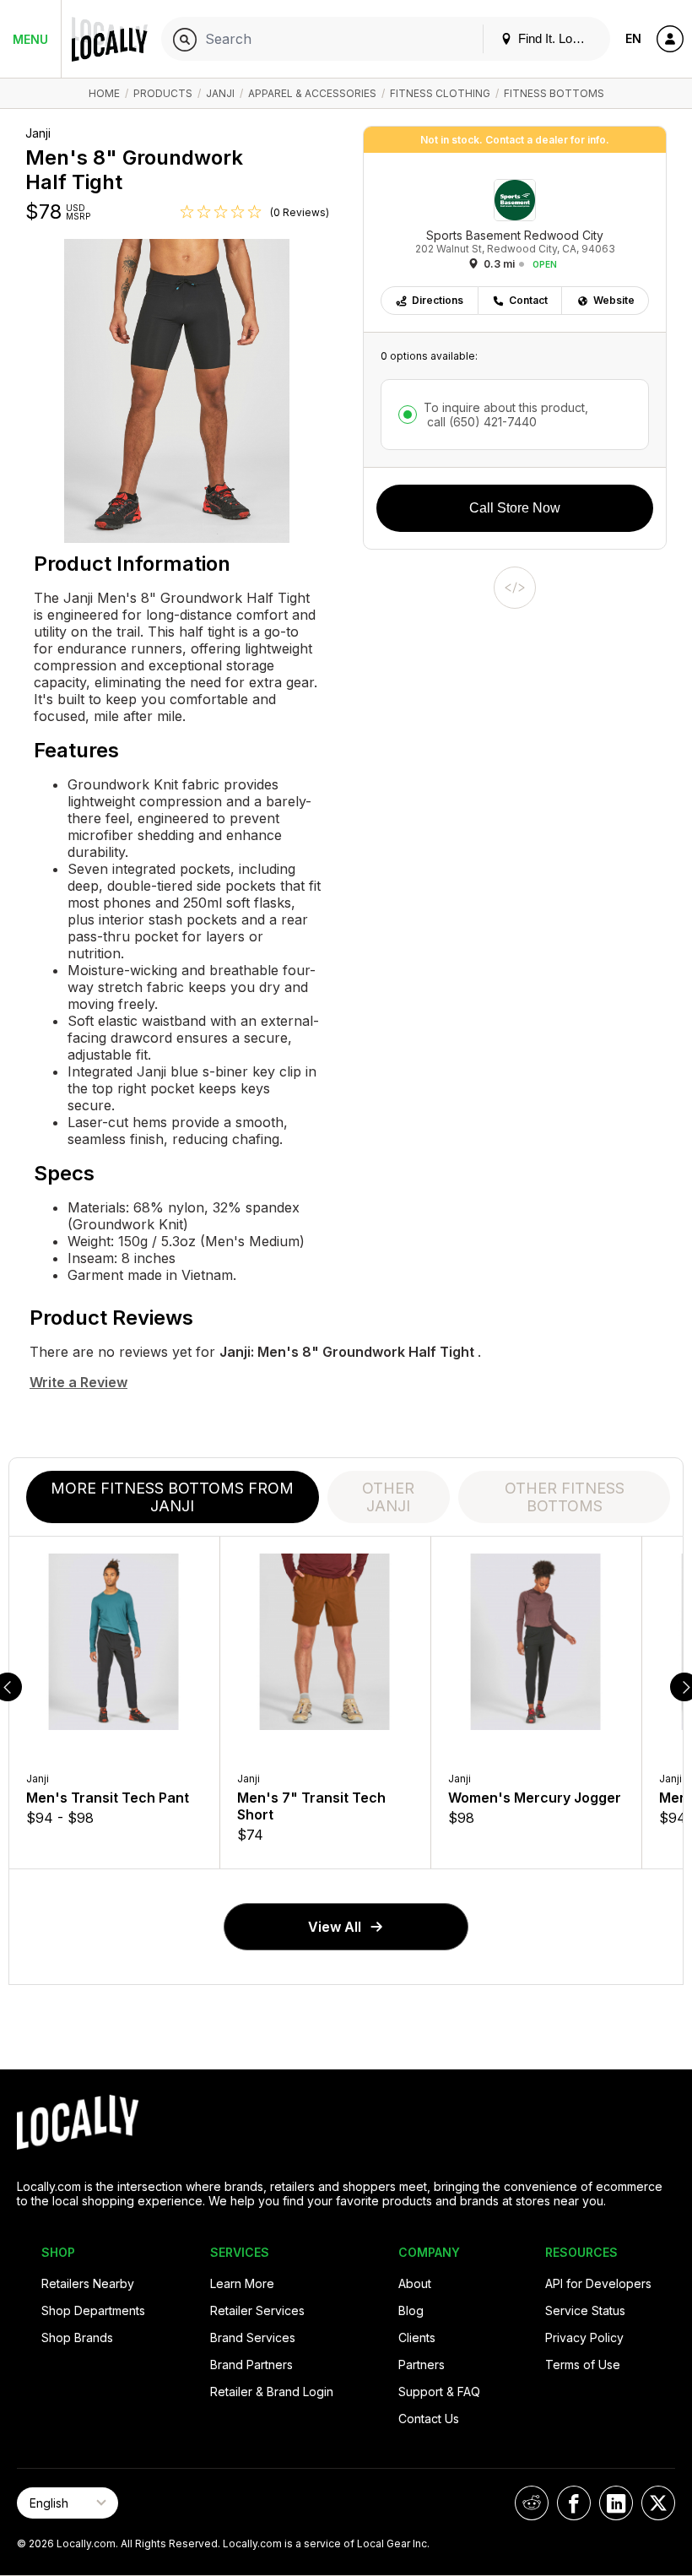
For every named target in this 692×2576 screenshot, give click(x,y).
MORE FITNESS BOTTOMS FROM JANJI (172, 1497)
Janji (220, 93)
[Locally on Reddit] (532, 2503)
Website (614, 300)
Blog (411, 2310)
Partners (422, 2364)
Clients (417, 2337)
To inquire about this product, (506, 415)
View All (335, 1927)
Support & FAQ (439, 2392)
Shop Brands (77, 2337)
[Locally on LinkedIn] (616, 2503)
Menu (30, 39)
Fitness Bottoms (554, 93)
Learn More (242, 2283)
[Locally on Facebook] (574, 2503)
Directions (438, 300)
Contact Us (429, 2419)
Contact (528, 300)
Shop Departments (93, 2310)
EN (633, 38)
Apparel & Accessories (312, 93)
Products (163, 93)
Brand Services (253, 2337)
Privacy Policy (584, 2337)
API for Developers (598, 2283)
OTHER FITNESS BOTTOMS (565, 1497)
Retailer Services (257, 2310)
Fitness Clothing (440, 93)
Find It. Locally (556, 38)
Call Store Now (515, 508)
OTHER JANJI (388, 1497)
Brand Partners (251, 2364)
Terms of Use (583, 2364)
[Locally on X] (658, 2503)
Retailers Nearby (88, 2283)
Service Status (585, 2310)
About (415, 2283)
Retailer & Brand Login (272, 2392)
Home (104, 93)
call (480, 422)
